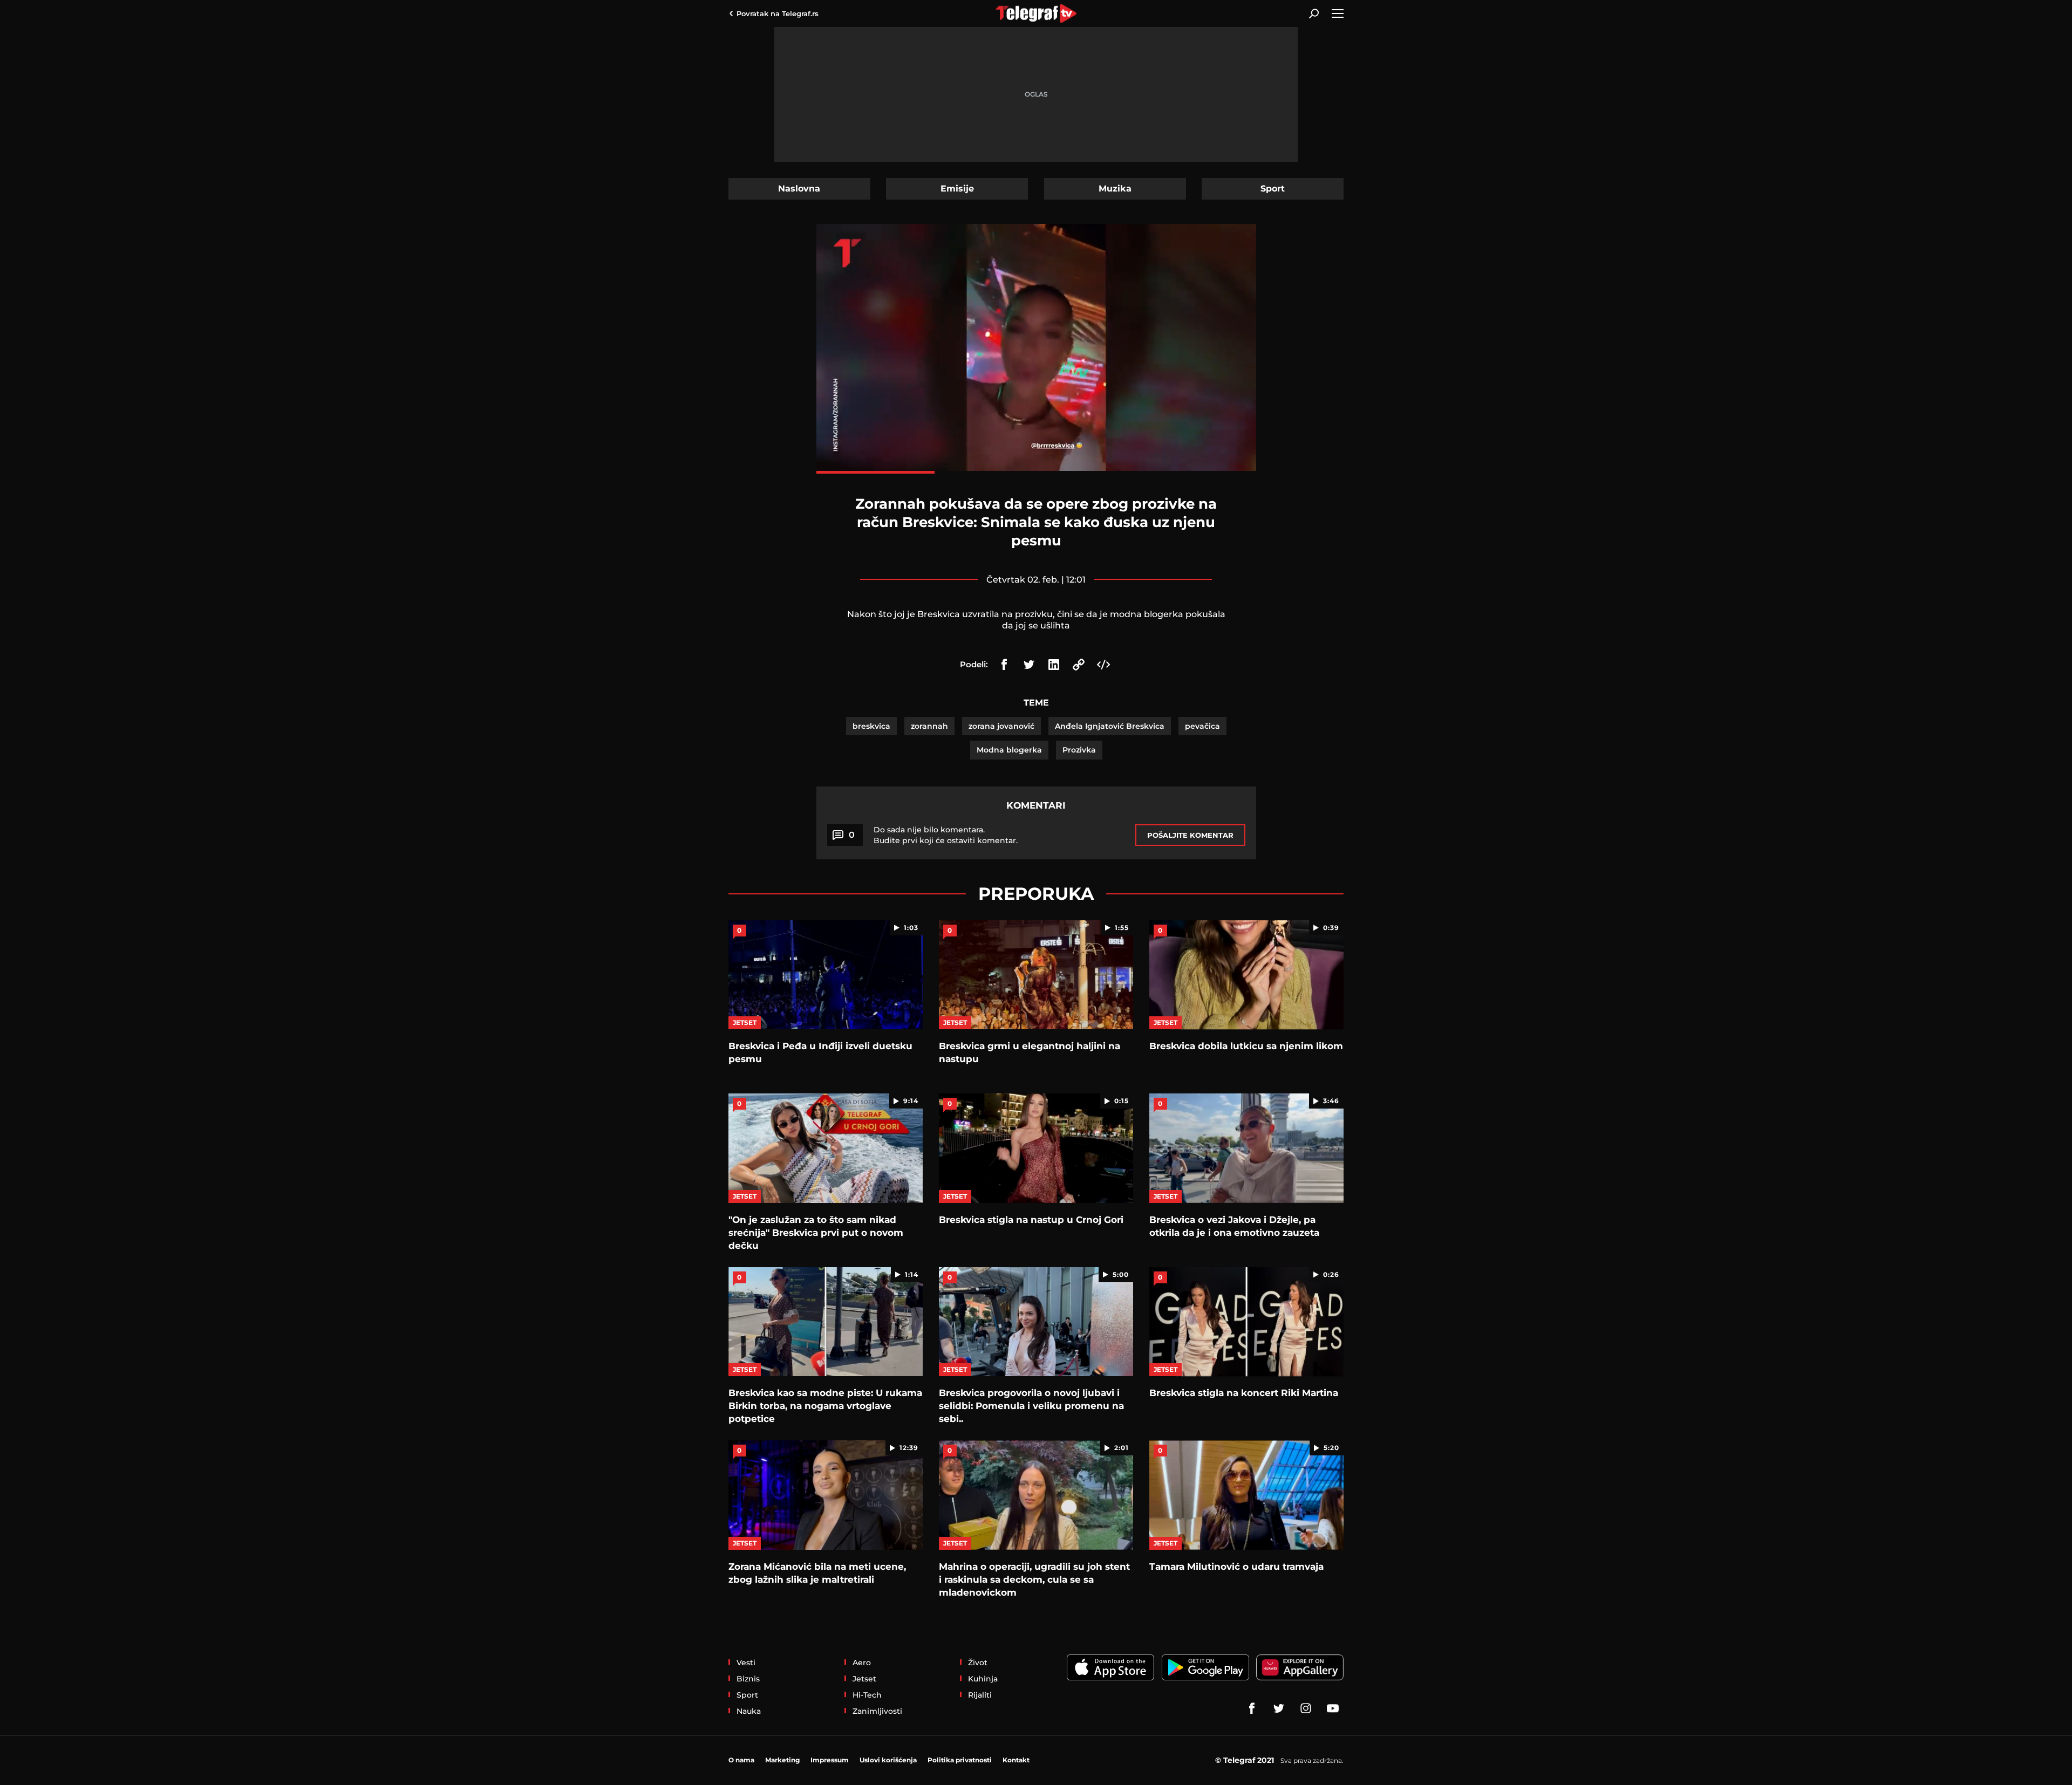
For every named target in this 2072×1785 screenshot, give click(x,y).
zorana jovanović (1001, 726)
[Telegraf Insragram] (1306, 1708)
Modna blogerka (1009, 750)
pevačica (1202, 726)
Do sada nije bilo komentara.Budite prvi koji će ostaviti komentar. (946, 835)
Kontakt (1016, 1760)
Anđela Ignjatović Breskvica (1110, 726)
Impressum (830, 1760)
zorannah (929, 726)
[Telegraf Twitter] (1279, 1708)
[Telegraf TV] (1333, 1708)
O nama (741, 1760)
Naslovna (799, 189)
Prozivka (1079, 750)
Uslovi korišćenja (888, 1760)
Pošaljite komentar (1190, 835)
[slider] (1036, 472)
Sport (1273, 189)
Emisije (957, 189)
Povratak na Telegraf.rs (778, 13)
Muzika (1115, 189)
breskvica (871, 726)
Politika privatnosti (960, 1760)
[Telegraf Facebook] (1252, 1708)
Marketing (782, 1760)
